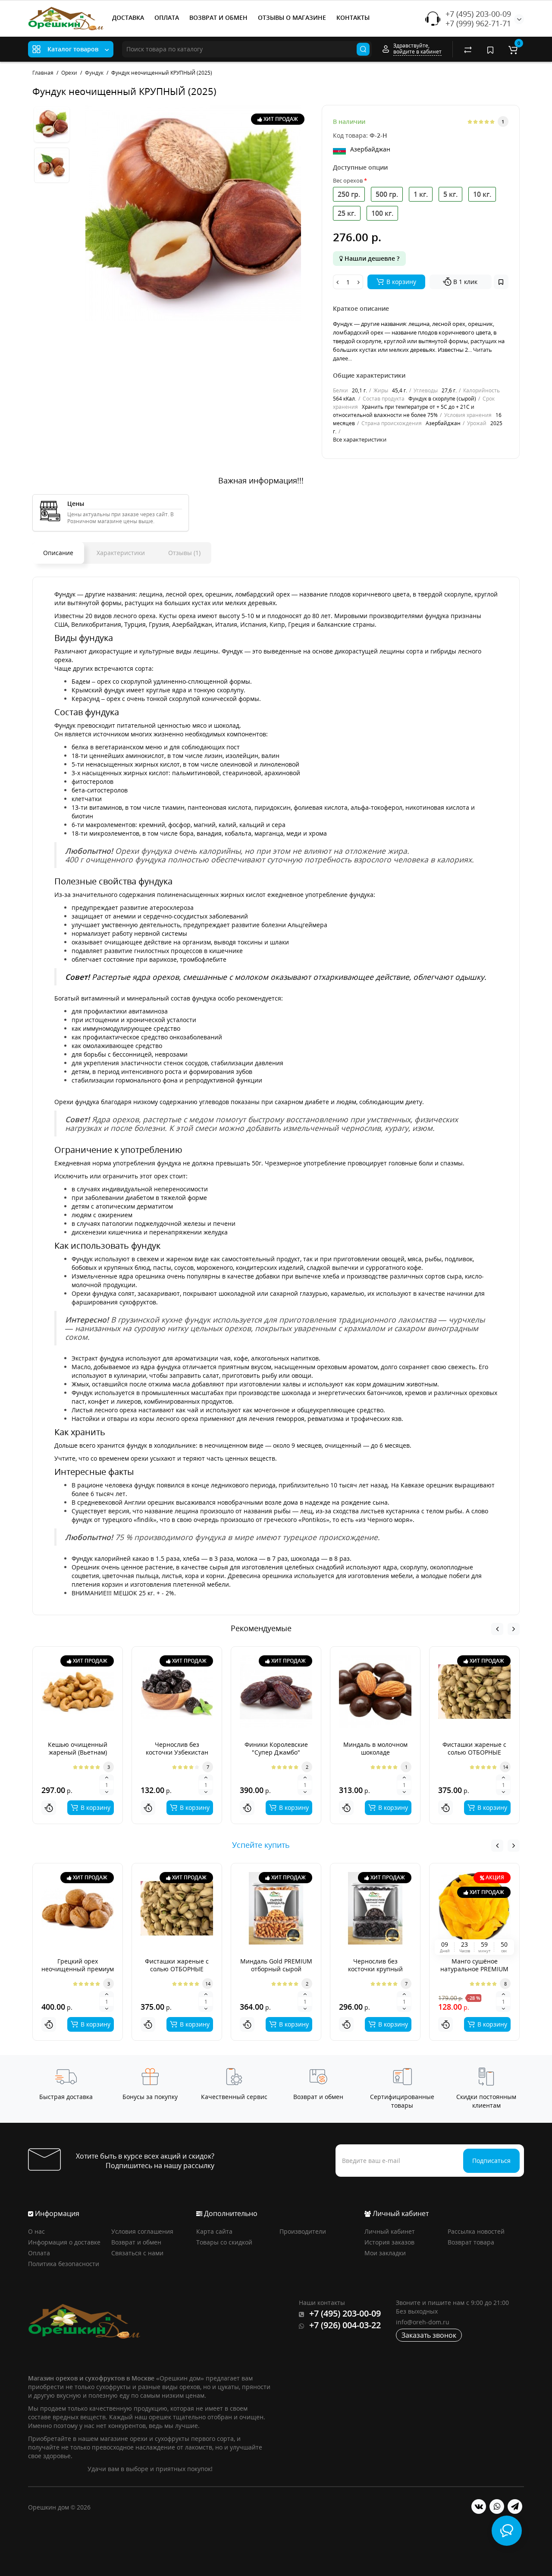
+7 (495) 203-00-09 (478, 14)
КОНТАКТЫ (353, 17)
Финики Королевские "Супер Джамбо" (276, 1748)
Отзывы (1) (184, 553)
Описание (58, 553)
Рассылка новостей (476, 2231)
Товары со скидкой (224, 2242)
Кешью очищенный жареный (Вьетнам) (78, 1748)
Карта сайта (214, 2231)
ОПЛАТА (167, 17)
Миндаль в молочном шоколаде (375, 1748)
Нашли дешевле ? (371, 258)
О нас (36, 2231)
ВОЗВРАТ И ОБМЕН (218, 17)
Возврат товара (471, 2242)
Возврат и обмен (136, 2242)
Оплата (39, 2253)
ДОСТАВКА (128, 17)
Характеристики (121, 553)
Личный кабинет (390, 2231)
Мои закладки (385, 2253)
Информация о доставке (64, 2242)
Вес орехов (348, 180)
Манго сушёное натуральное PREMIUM (474, 1965)
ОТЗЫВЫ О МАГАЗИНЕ (292, 17)
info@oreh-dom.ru (423, 2322)
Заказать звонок (429, 2335)
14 (505, 1767)
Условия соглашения (142, 2231)
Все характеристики (360, 439)
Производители (303, 2231)
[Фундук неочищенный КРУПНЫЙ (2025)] (193, 213)
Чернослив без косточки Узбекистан (177, 1748)
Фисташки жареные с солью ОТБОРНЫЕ (474, 1748)
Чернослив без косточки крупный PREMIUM (375, 1969)
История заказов (389, 2242)
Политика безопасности (64, 2264)
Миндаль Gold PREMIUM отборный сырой (276, 1965)
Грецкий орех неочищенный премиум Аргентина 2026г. (78, 1969)
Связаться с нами (137, 2253)
